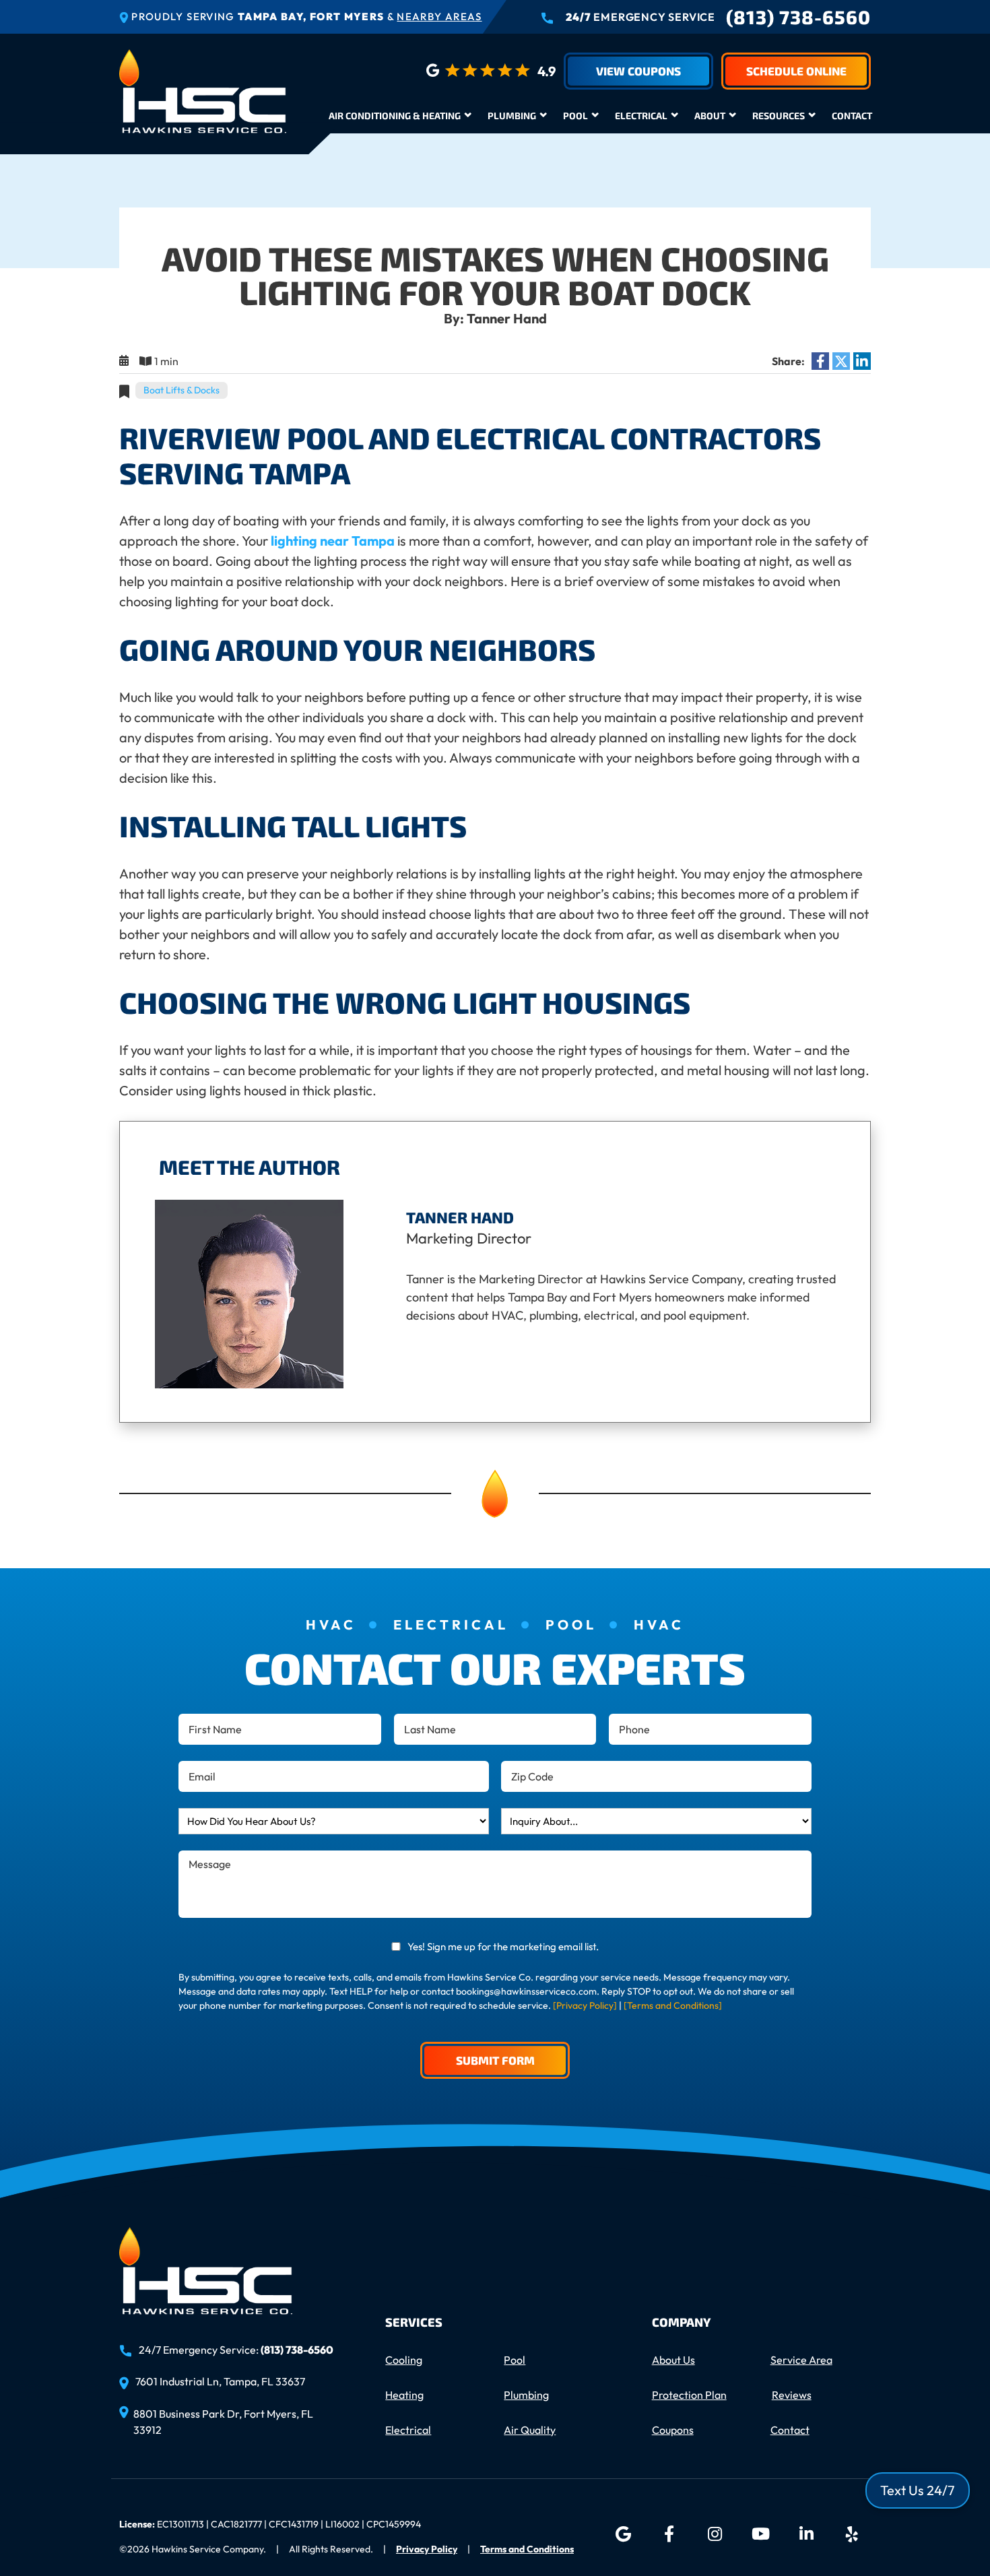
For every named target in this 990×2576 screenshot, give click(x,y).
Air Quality (530, 2430)
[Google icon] (623, 2534)
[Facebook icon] (669, 2534)
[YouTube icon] (760, 2534)
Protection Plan (689, 2395)
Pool (575, 116)
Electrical (641, 116)
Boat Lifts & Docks (181, 390)
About (710, 116)
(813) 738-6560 (798, 17)
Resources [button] (779, 116)
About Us (673, 2360)
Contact (852, 116)
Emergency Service (640, 17)
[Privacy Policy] (585, 2005)
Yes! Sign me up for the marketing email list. (503, 1946)
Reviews (792, 2395)
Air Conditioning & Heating (395, 116)
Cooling (404, 2360)
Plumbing (512, 116)
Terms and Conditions (527, 2549)
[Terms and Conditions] (673, 2005)
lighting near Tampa (333, 541)
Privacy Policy (427, 2549)
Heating (404, 2395)
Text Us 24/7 (918, 2490)
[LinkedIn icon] (806, 2534)
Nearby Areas (439, 17)
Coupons (673, 2430)
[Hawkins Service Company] (203, 89)
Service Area (801, 2360)
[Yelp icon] (852, 2534)
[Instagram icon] (715, 2534)
